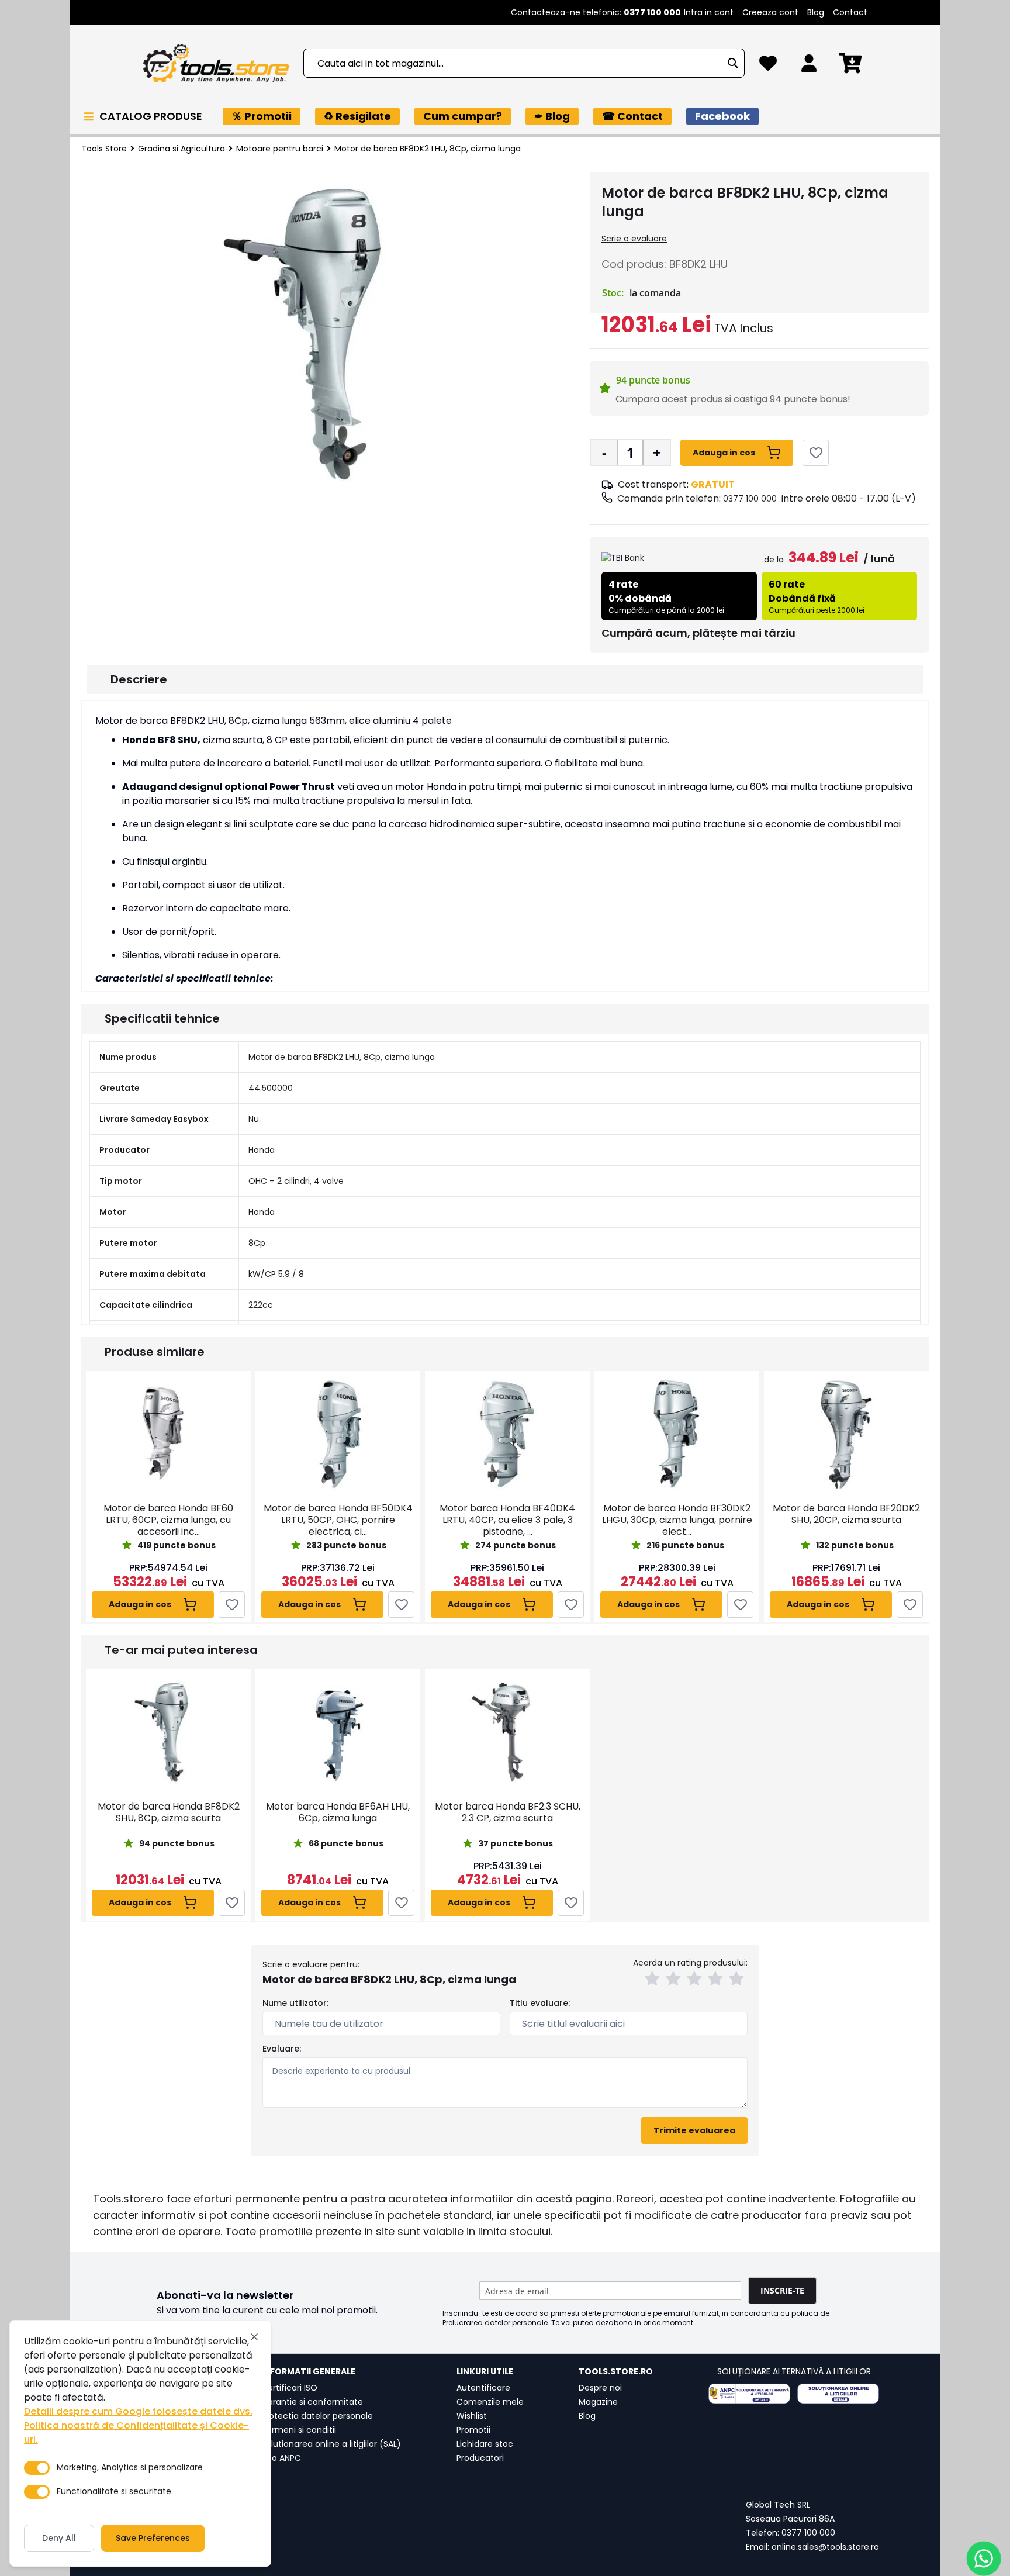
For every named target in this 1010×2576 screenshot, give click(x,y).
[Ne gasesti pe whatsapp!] (984, 2558)
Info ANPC (281, 2458)
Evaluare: (282, 2049)
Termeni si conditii (299, 2430)
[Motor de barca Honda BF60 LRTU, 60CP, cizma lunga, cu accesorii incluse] (168, 1434)
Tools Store (104, 149)
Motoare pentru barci (280, 149)
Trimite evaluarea (694, 2130)
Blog (816, 12)
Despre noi (600, 2388)
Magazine (598, 2402)
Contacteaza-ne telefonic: (596, 12)
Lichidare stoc (485, 2444)
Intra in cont (709, 12)
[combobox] (524, 63)
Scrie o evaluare (634, 239)
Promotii (473, 2430)
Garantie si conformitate (312, 2402)
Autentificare (483, 2388)
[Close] (254, 2337)
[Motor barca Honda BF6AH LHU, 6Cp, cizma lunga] (338, 1732)
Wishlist (472, 2416)
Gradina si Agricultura (181, 149)
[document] (140, 2443)
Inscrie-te (782, 2290)
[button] (654, 1980)
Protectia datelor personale (317, 2416)
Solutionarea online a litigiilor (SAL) (331, 2444)
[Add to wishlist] (816, 453)
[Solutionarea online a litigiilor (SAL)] (838, 2394)
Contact (850, 12)
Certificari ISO (289, 2388)
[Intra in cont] (809, 66)
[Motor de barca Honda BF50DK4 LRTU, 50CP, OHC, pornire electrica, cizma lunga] (338, 1434)
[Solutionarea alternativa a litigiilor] (749, 2394)
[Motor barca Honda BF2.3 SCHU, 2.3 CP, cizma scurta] (507, 1732)
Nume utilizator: (295, 2003)
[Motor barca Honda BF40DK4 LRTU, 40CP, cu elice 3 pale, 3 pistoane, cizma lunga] (507, 1434)
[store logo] (216, 63)
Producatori (480, 2458)
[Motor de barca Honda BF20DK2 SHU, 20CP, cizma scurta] (846, 1434)
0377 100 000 (750, 499)
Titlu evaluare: (540, 2003)
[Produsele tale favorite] (768, 66)
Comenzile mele (490, 2402)
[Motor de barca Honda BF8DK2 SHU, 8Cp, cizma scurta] (168, 1732)
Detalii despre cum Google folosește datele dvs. (138, 2411)
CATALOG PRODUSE (152, 116)
